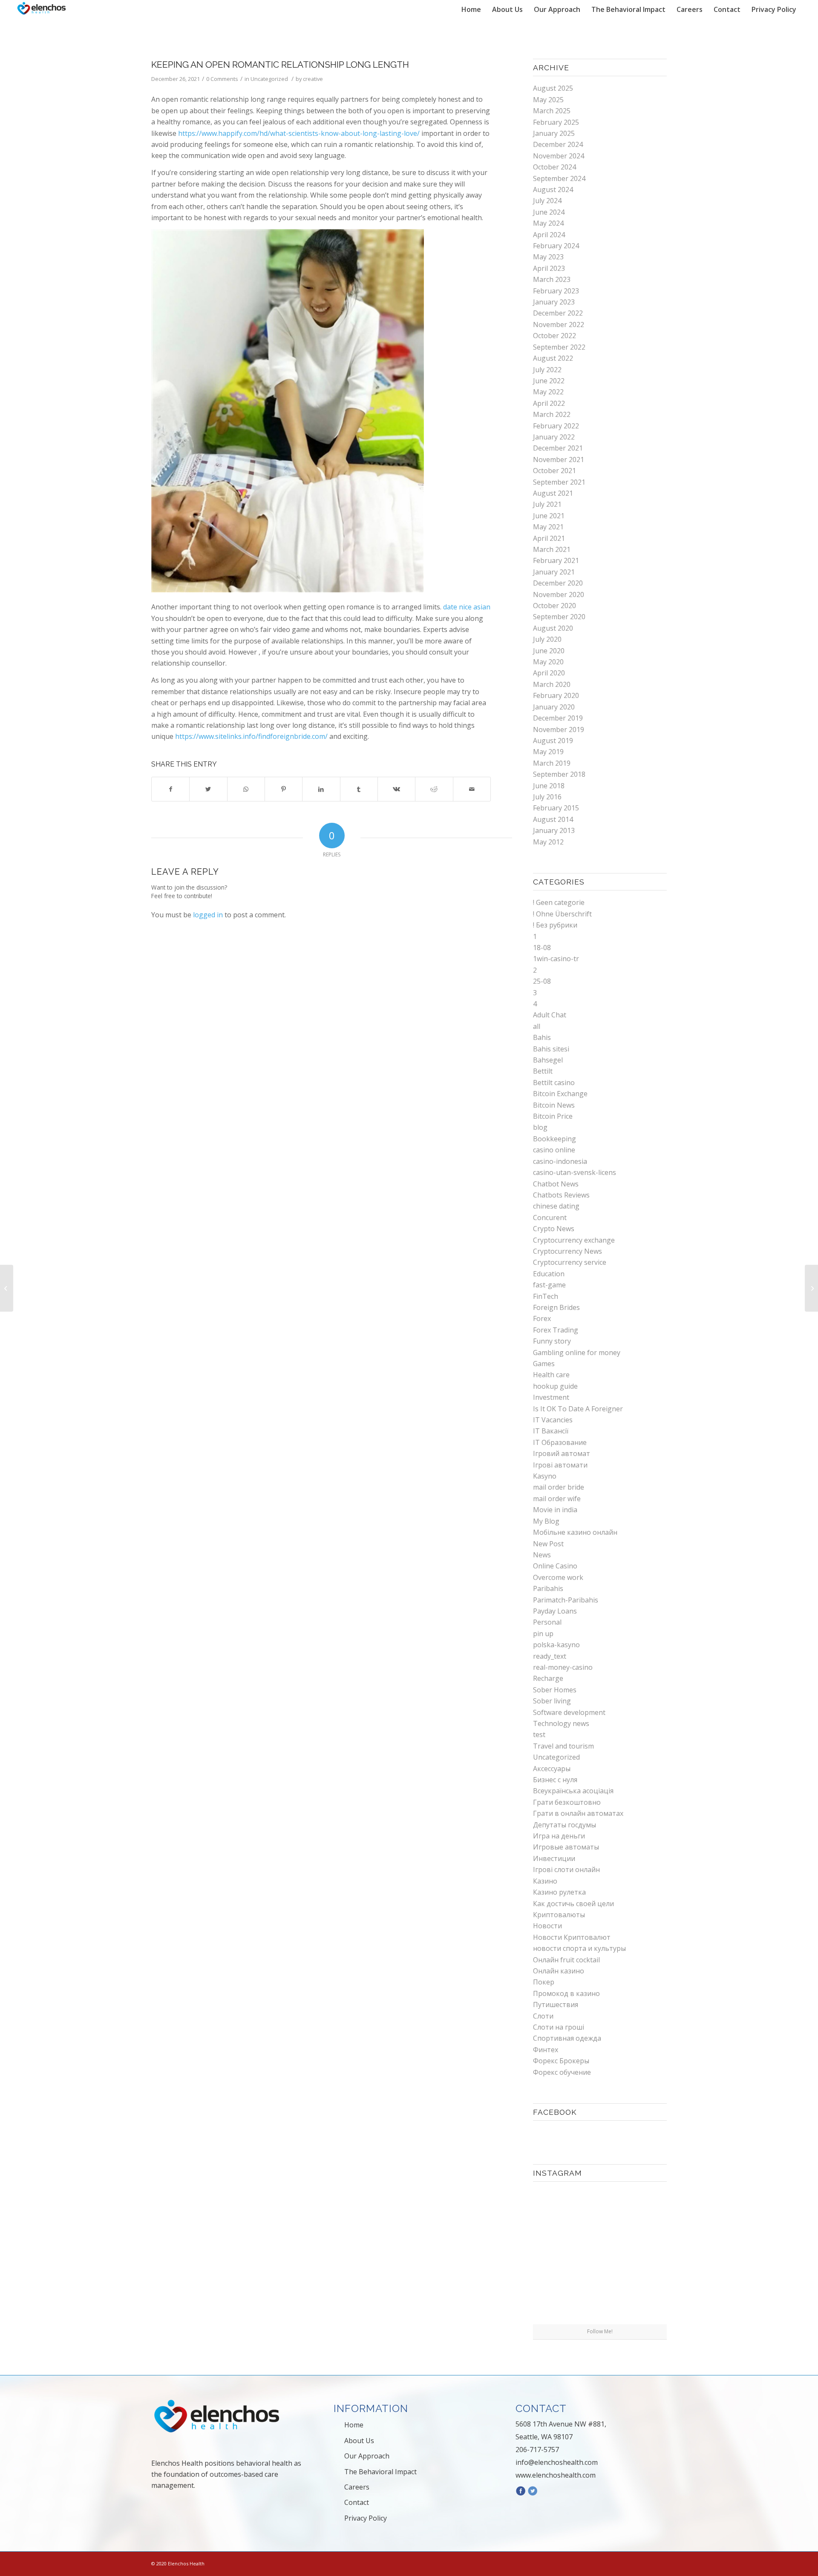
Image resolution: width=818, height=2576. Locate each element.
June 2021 (549, 516)
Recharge (548, 1678)
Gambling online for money (577, 1353)
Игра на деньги (559, 1836)
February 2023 (556, 291)
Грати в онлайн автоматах (578, 1813)
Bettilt (543, 1071)
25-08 (542, 981)
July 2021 (547, 504)
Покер (544, 1982)
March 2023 (552, 279)
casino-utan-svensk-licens (575, 1172)
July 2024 (547, 201)
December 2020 (558, 583)
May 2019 (548, 752)
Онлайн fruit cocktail (566, 1960)
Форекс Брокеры (561, 2061)
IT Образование (560, 1442)
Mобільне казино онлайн (575, 1532)
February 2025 (556, 122)
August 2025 (553, 88)
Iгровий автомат (562, 1453)
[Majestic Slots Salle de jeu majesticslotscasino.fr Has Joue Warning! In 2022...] (7, 1288)
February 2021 (556, 560)
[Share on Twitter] (208, 789)
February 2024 (556, 246)
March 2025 (552, 111)
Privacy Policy (366, 2518)
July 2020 (547, 639)
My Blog (546, 1521)
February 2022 (556, 426)
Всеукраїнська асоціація (573, 1791)
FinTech (546, 1296)
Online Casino (555, 1566)
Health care (551, 1375)
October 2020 (554, 606)
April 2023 (549, 268)
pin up (543, 1634)
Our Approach (367, 2456)
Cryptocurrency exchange (574, 1240)
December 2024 (558, 144)
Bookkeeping (554, 1139)
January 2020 (554, 707)
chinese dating (556, 1206)
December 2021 (558, 448)
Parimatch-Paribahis (566, 1600)
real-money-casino (563, 1667)
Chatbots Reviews (561, 1195)
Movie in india (555, 1510)
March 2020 (552, 684)
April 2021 (549, 538)
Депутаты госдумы (565, 1825)
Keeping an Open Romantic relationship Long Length (280, 65)
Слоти (543, 2016)
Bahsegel (548, 1060)
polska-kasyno (556, 1645)
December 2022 (558, 313)
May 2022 (548, 392)
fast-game (549, 1285)
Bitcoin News (554, 1105)
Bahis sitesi (551, 1049)
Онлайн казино (559, 1971)
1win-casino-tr (556, 959)
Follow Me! (600, 2331)
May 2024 (548, 223)
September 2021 (559, 482)
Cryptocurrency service (570, 1262)
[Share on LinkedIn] (321, 789)
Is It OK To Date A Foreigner (578, 1409)
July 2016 (547, 797)
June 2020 (549, 651)
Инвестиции (554, 1858)
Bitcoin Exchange (560, 1094)
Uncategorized (269, 79)
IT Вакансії (551, 1431)
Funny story (552, 1341)
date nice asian (467, 607)
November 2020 (559, 594)
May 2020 (548, 662)
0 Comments (222, 79)
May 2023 (548, 257)
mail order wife (557, 1499)
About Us (359, 2441)
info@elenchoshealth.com (557, 2462)
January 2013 (554, 830)
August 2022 (553, 358)
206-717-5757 (537, 2450)
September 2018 (559, 774)
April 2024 (549, 235)
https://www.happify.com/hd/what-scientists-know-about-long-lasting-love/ (299, 133)
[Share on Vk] (396, 789)
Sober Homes (555, 1690)
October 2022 (554, 336)
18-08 (542, 948)
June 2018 (549, 786)
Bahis (542, 1037)
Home (354, 2425)
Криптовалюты (559, 1915)
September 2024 (559, 178)
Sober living (552, 1701)
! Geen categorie (559, 902)
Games (544, 1364)
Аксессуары (552, 1769)
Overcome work (558, 1577)
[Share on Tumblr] (359, 789)
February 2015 (556, 808)
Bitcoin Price (553, 1116)
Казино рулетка (559, 1892)
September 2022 (559, 347)
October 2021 (554, 471)
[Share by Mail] (472, 789)
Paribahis (548, 1588)
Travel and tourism (563, 1746)
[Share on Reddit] (434, 789)
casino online (554, 1150)
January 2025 (554, 133)
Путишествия (556, 2005)
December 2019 (558, 718)
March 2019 (552, 763)
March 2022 (552, 414)
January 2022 (554, 437)
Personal (547, 1622)
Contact (357, 2502)
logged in (208, 915)
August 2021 (553, 493)
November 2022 (559, 325)
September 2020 (559, 617)
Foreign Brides (556, 1307)
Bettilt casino (554, 1083)
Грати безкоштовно (567, 1802)
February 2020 (556, 695)
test (539, 1735)
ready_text (550, 1656)
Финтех (546, 2050)
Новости (547, 1926)
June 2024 (549, 212)
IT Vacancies (553, 1420)
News (542, 1555)
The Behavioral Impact (380, 2472)
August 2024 (553, 190)
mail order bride (559, 1487)
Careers (357, 2487)
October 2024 (554, 167)
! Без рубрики (555, 925)
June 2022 (549, 381)
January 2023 (554, 302)
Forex (542, 1318)
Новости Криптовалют (572, 1937)
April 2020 (549, 673)
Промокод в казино (566, 1993)
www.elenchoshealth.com (556, 2475)
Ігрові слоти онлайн (566, 1870)
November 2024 (559, 156)
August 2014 (553, 819)
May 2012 (548, 842)
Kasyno (545, 1476)
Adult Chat (550, 1015)
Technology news (561, 1723)
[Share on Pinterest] (284, 789)
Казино (545, 1881)
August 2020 (553, 628)
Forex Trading (556, 1330)
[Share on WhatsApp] (246, 789)
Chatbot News (556, 1184)
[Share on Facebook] (170, 789)
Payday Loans (555, 1611)
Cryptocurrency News (567, 1251)
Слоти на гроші (559, 2027)
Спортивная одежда (567, 2038)
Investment (551, 1397)
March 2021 (552, 549)
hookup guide (555, 1386)
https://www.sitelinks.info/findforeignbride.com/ (251, 736)
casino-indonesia (560, 1161)
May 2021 (548, 527)
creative (313, 79)
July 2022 (547, 370)
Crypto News (554, 1229)
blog (540, 1127)
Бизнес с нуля (555, 1780)
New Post (548, 1544)
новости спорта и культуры (579, 1948)
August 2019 (553, 741)
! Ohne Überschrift (562, 914)
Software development (569, 1712)
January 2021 (554, 572)
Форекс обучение (562, 2072)
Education (549, 1274)
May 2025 (548, 100)
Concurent (550, 1218)
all (537, 1026)
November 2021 (559, 459)
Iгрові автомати (560, 1465)
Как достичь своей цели (573, 1904)
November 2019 (559, 729)
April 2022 (549, 403)
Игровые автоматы (566, 1847)
